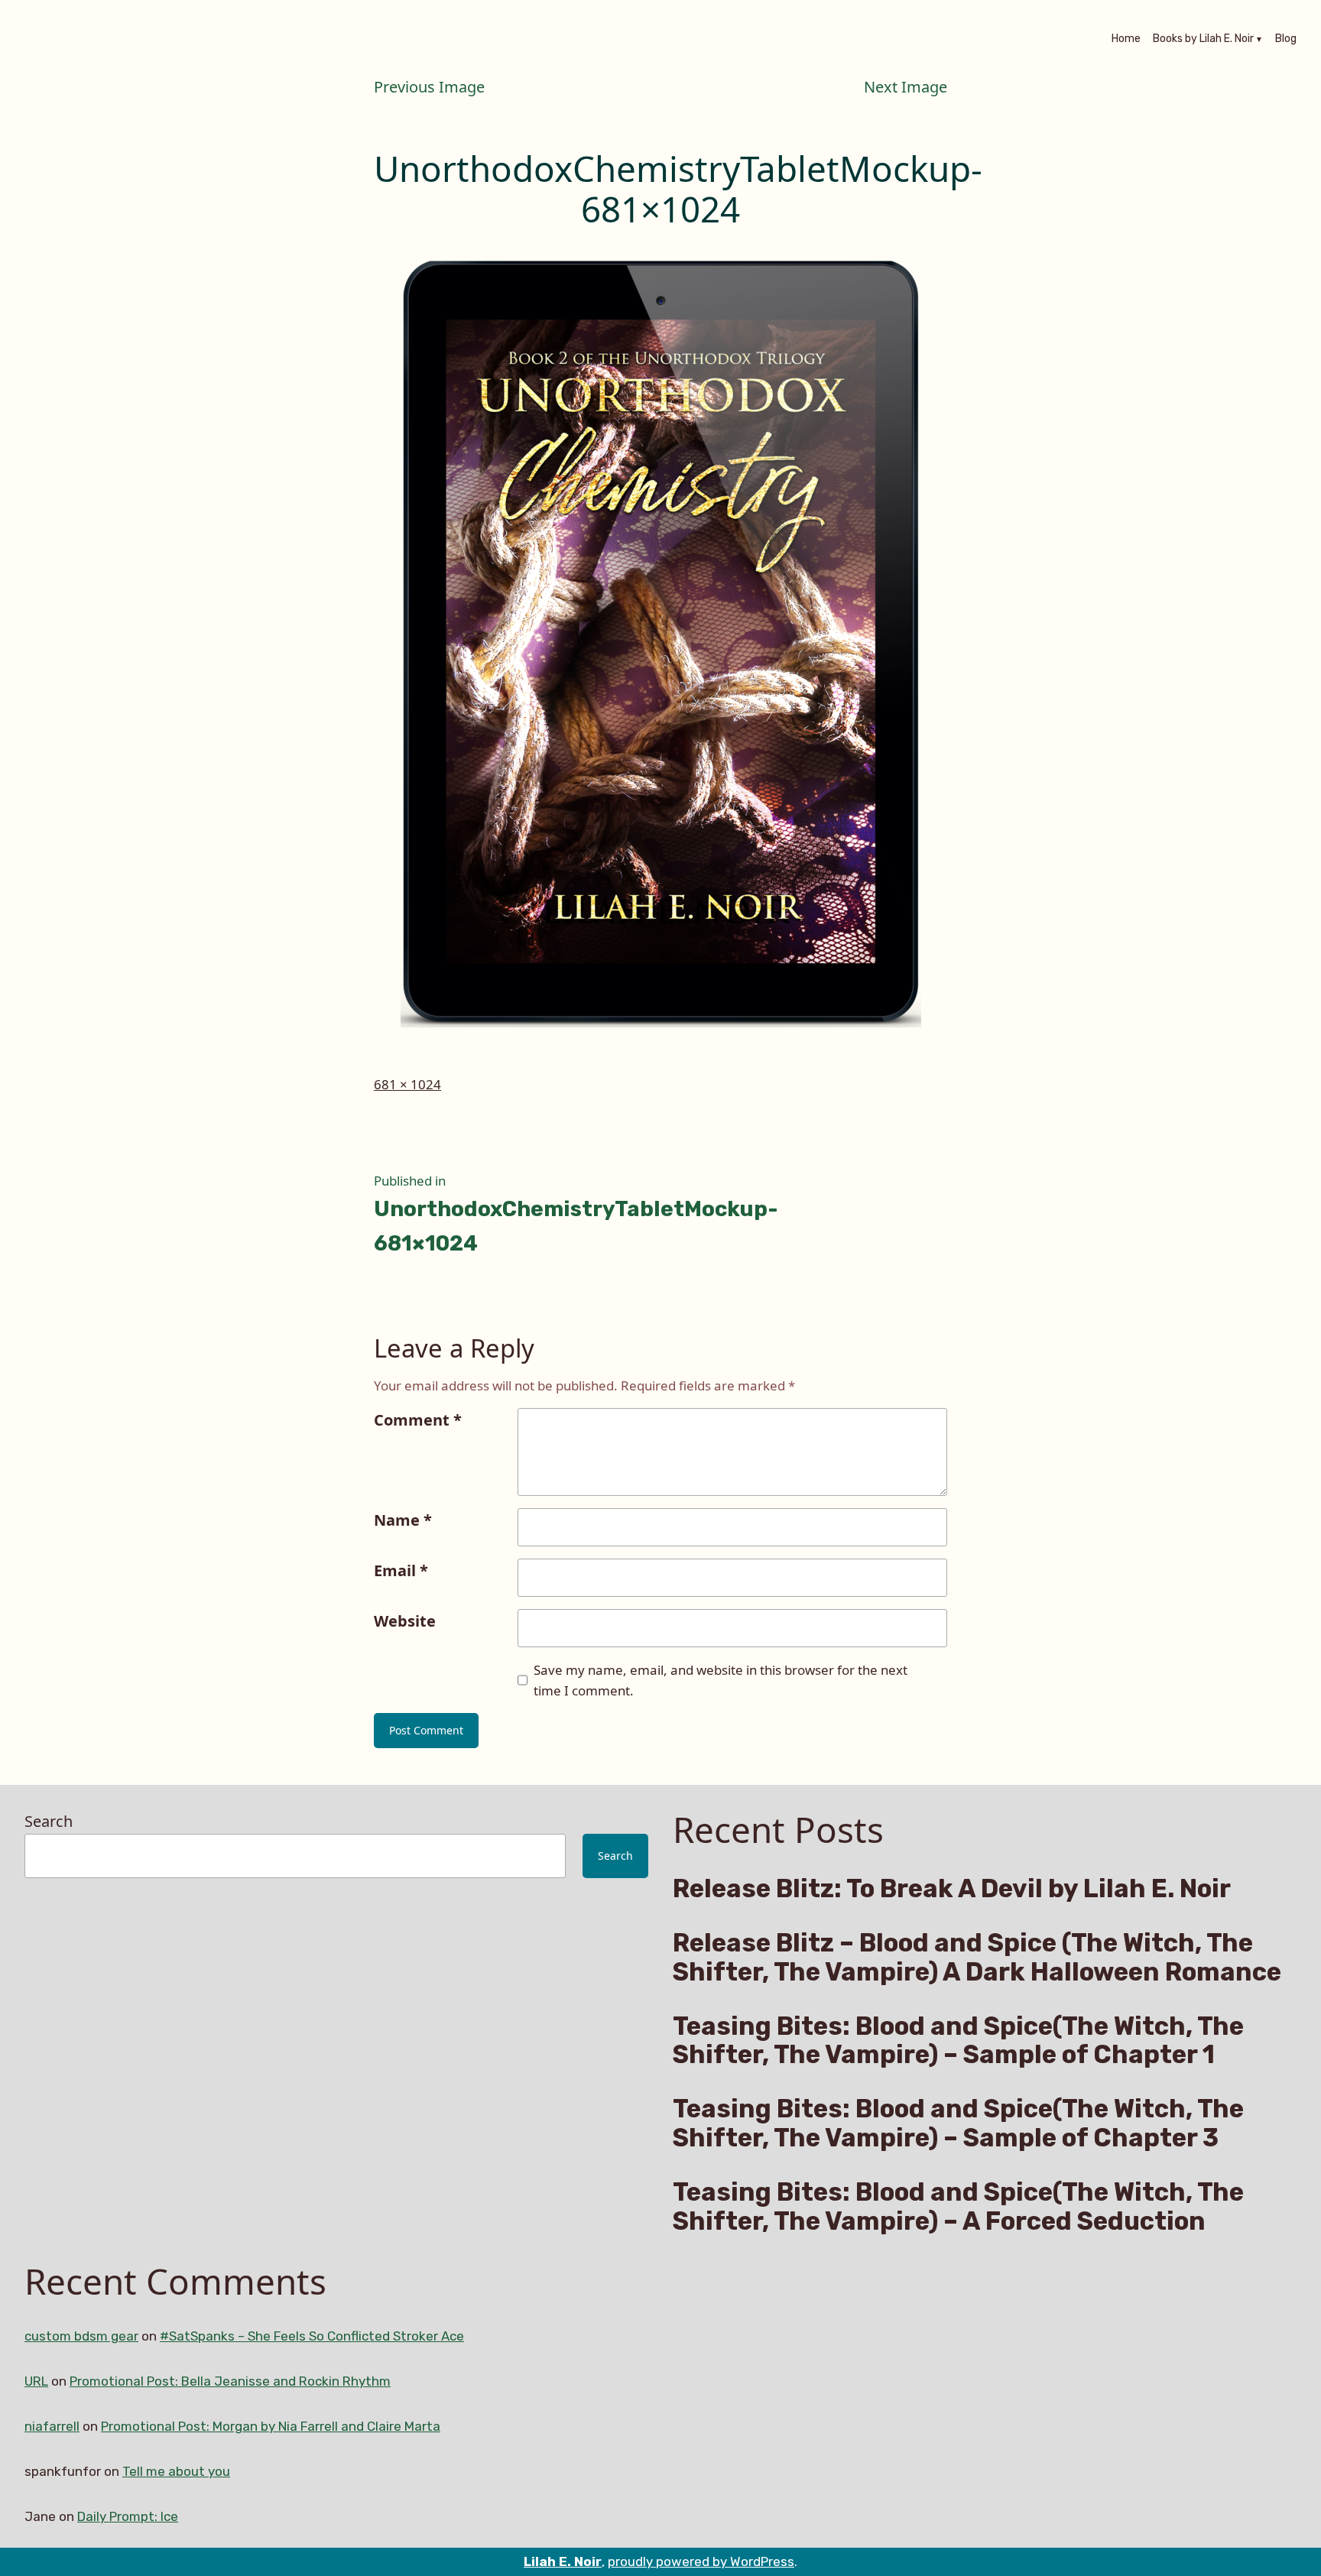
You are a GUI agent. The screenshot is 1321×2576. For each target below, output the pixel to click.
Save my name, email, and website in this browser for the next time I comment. (721, 1680)
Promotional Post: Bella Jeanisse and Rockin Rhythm (230, 2381)
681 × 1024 (407, 1084)
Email (401, 1570)
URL (36, 2381)
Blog (1286, 40)
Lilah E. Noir (563, 2561)
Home (1126, 40)
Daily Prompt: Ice (128, 2516)
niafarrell (52, 2426)
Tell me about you (176, 2471)
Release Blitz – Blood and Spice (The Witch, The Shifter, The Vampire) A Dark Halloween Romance (977, 1958)
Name (403, 1520)
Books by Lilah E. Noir (1203, 40)
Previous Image (429, 87)
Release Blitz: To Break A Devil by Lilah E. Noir (952, 1889)
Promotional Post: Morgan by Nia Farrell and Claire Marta (271, 2426)
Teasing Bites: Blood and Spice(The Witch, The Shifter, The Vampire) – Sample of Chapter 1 (958, 2041)
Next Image (906, 87)
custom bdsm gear (81, 2336)
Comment (418, 1420)
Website (405, 1621)
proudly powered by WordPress (701, 2561)
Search (49, 1821)
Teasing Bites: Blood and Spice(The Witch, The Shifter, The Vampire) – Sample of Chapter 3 (958, 2123)
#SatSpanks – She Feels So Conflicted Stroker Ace (312, 2336)
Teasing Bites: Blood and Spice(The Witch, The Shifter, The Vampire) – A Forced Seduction (958, 2207)
